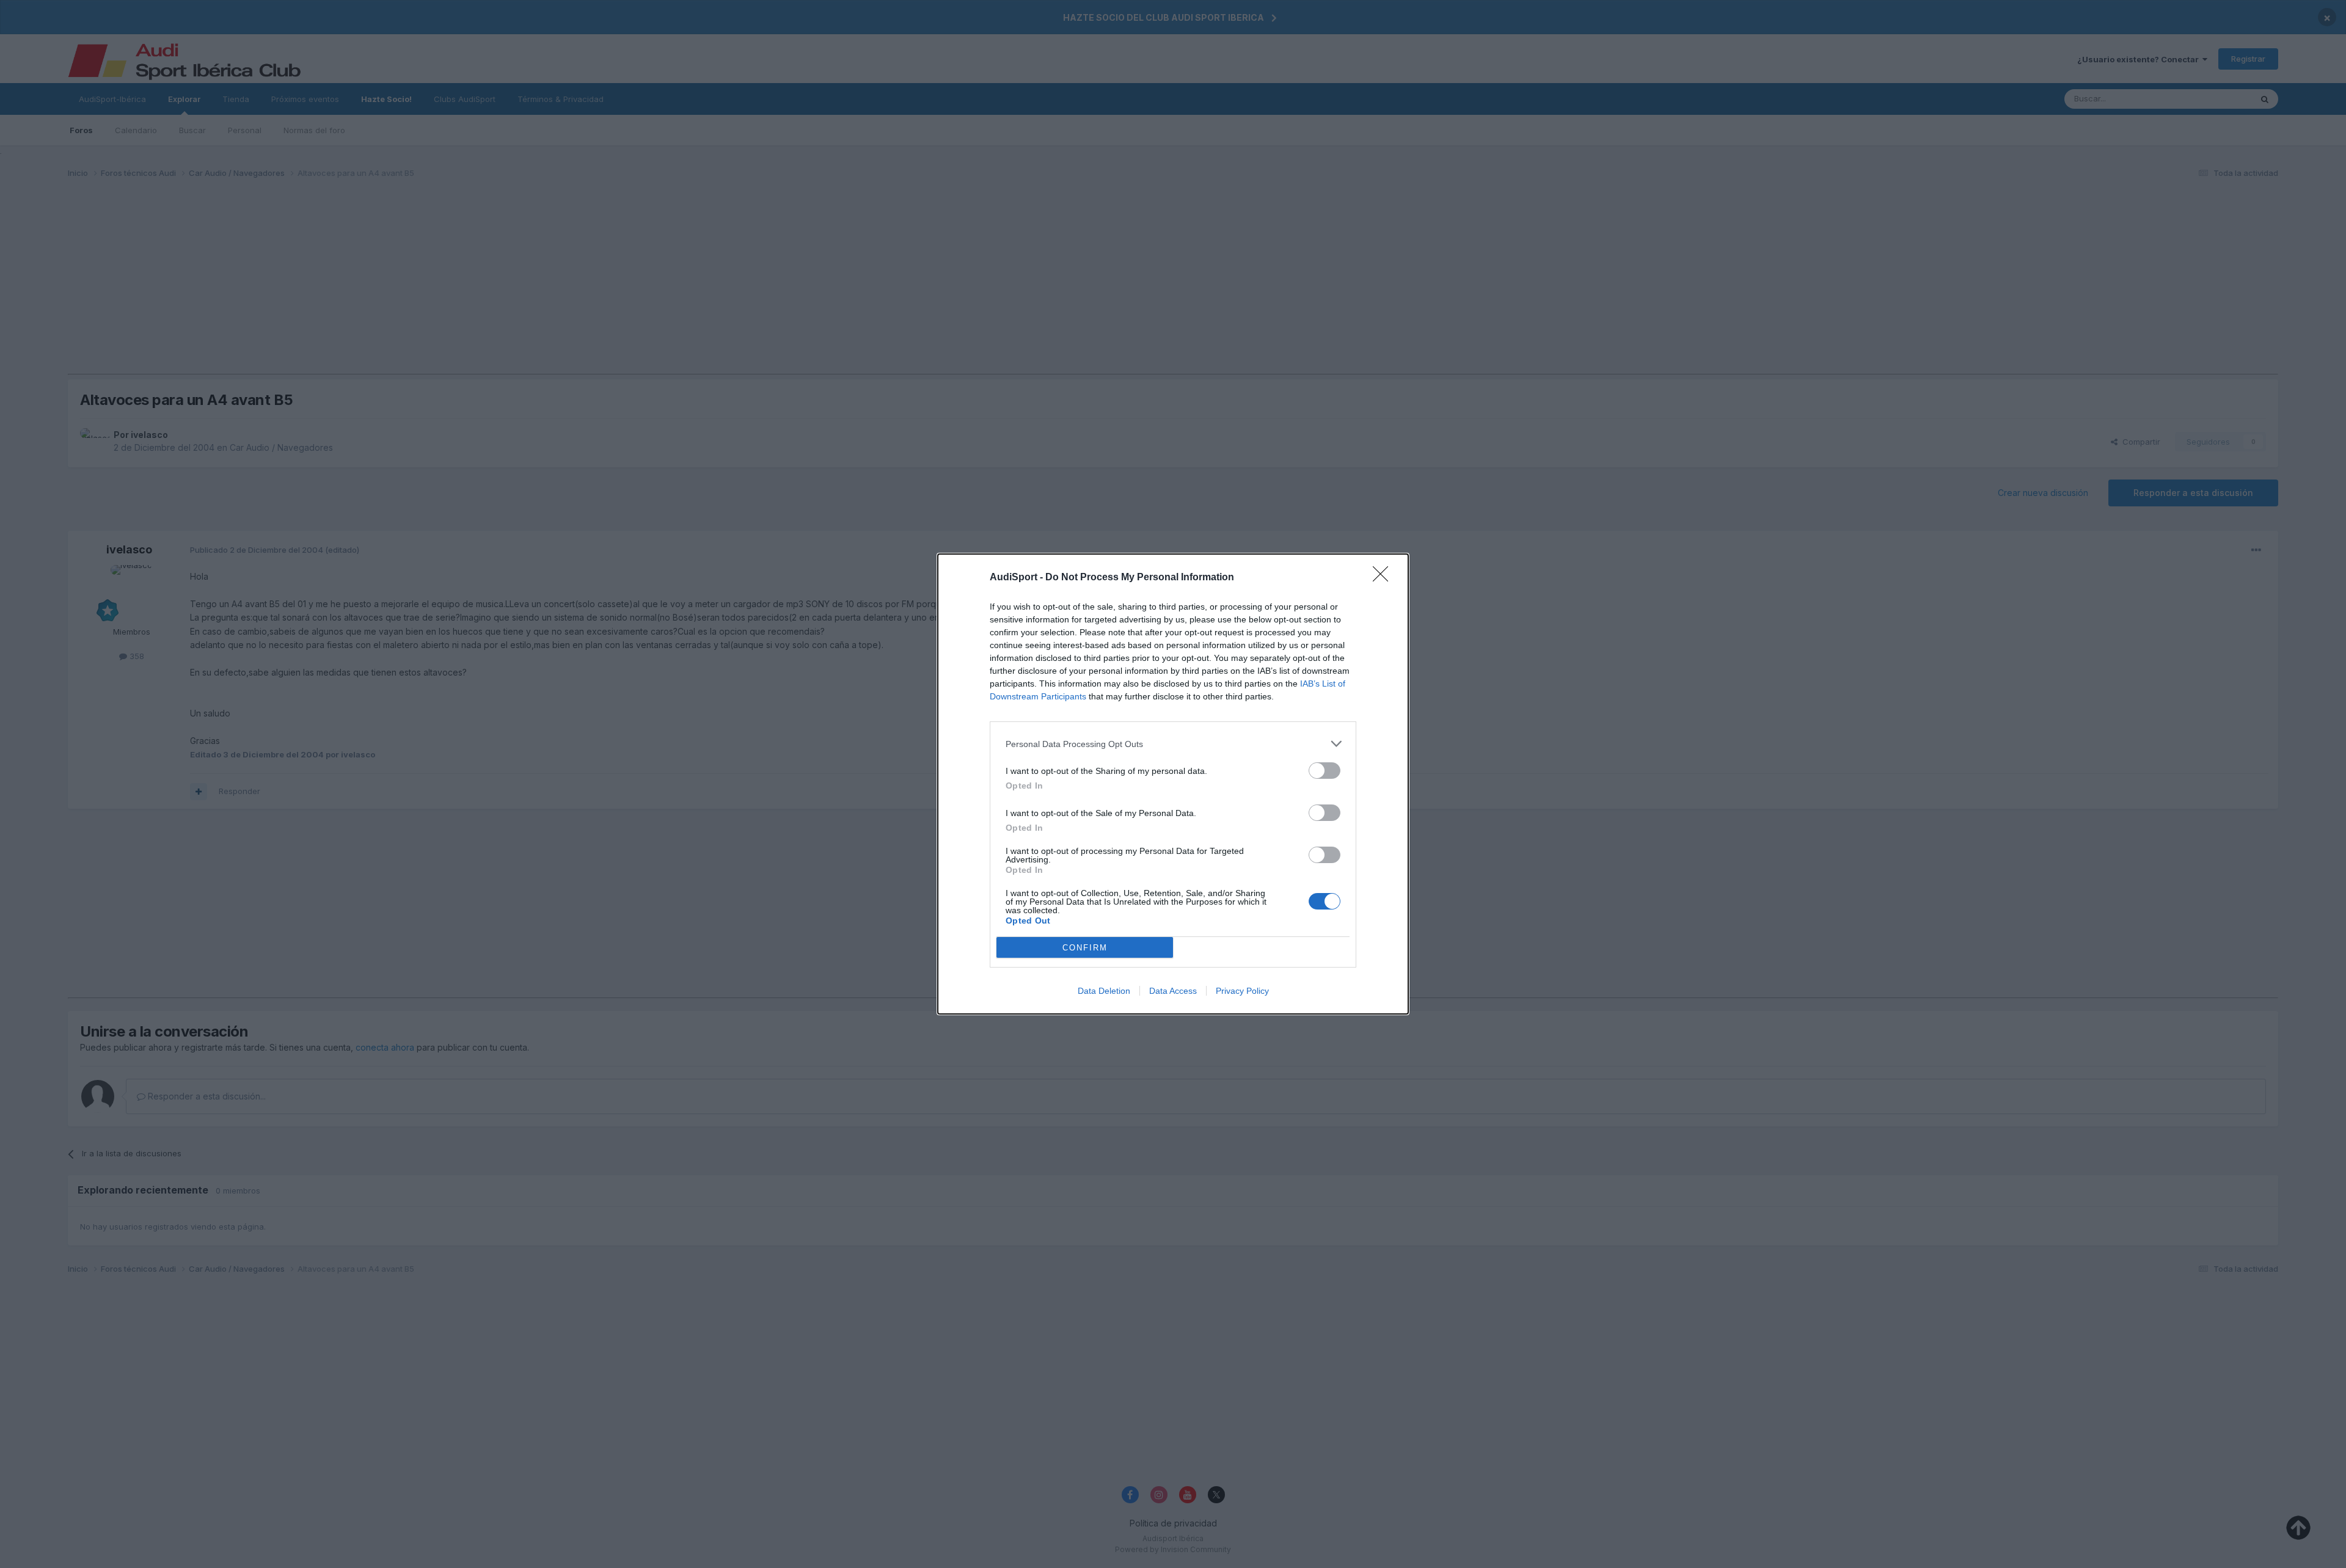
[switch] (1325, 771)
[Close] (1384, 578)
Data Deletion (1104, 991)
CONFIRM (1085, 948)
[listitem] (1173, 744)
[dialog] (1173, 784)
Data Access (1173, 991)
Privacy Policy (1242, 991)
